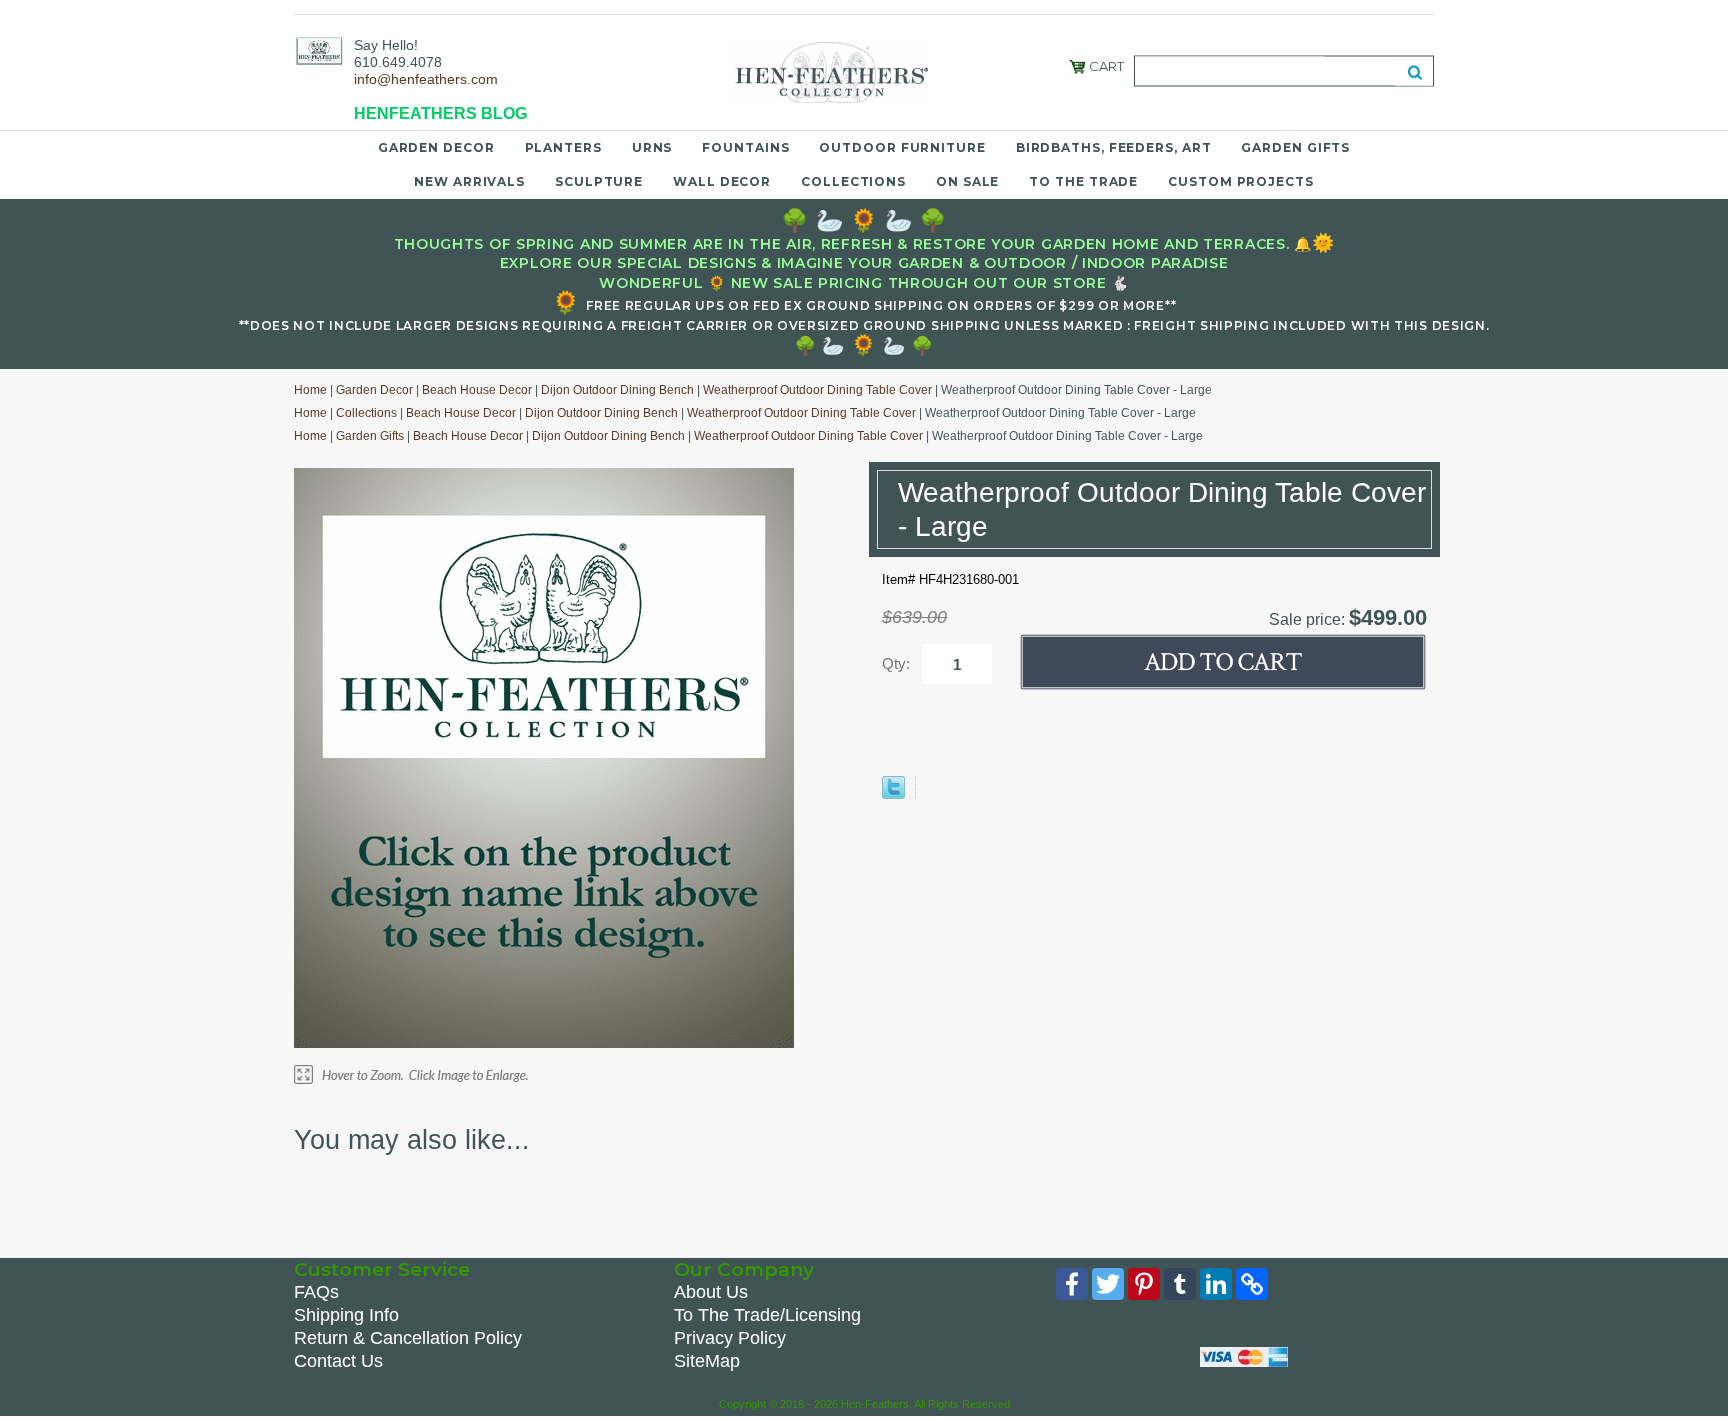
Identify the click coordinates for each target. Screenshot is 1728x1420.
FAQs (316, 1292)
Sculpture (599, 181)
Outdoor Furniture (902, 147)
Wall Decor (722, 181)
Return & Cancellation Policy (408, 1338)
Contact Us (338, 1361)
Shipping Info (346, 1315)
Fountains (745, 147)
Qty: (896, 663)
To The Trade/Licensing (767, 1315)
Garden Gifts (1295, 147)
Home (310, 390)
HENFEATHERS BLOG (440, 113)
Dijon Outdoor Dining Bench (617, 390)
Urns (652, 147)
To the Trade (1083, 181)
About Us (711, 1292)
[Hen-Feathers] (319, 50)
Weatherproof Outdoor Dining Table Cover (817, 390)
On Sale (967, 181)
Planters (563, 147)
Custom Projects (1241, 181)
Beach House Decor (477, 390)
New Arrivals (469, 181)
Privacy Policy (730, 1338)
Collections (853, 181)
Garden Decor (436, 147)
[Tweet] (893, 794)
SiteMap (707, 1361)
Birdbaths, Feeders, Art (1114, 147)
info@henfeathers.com (426, 79)
